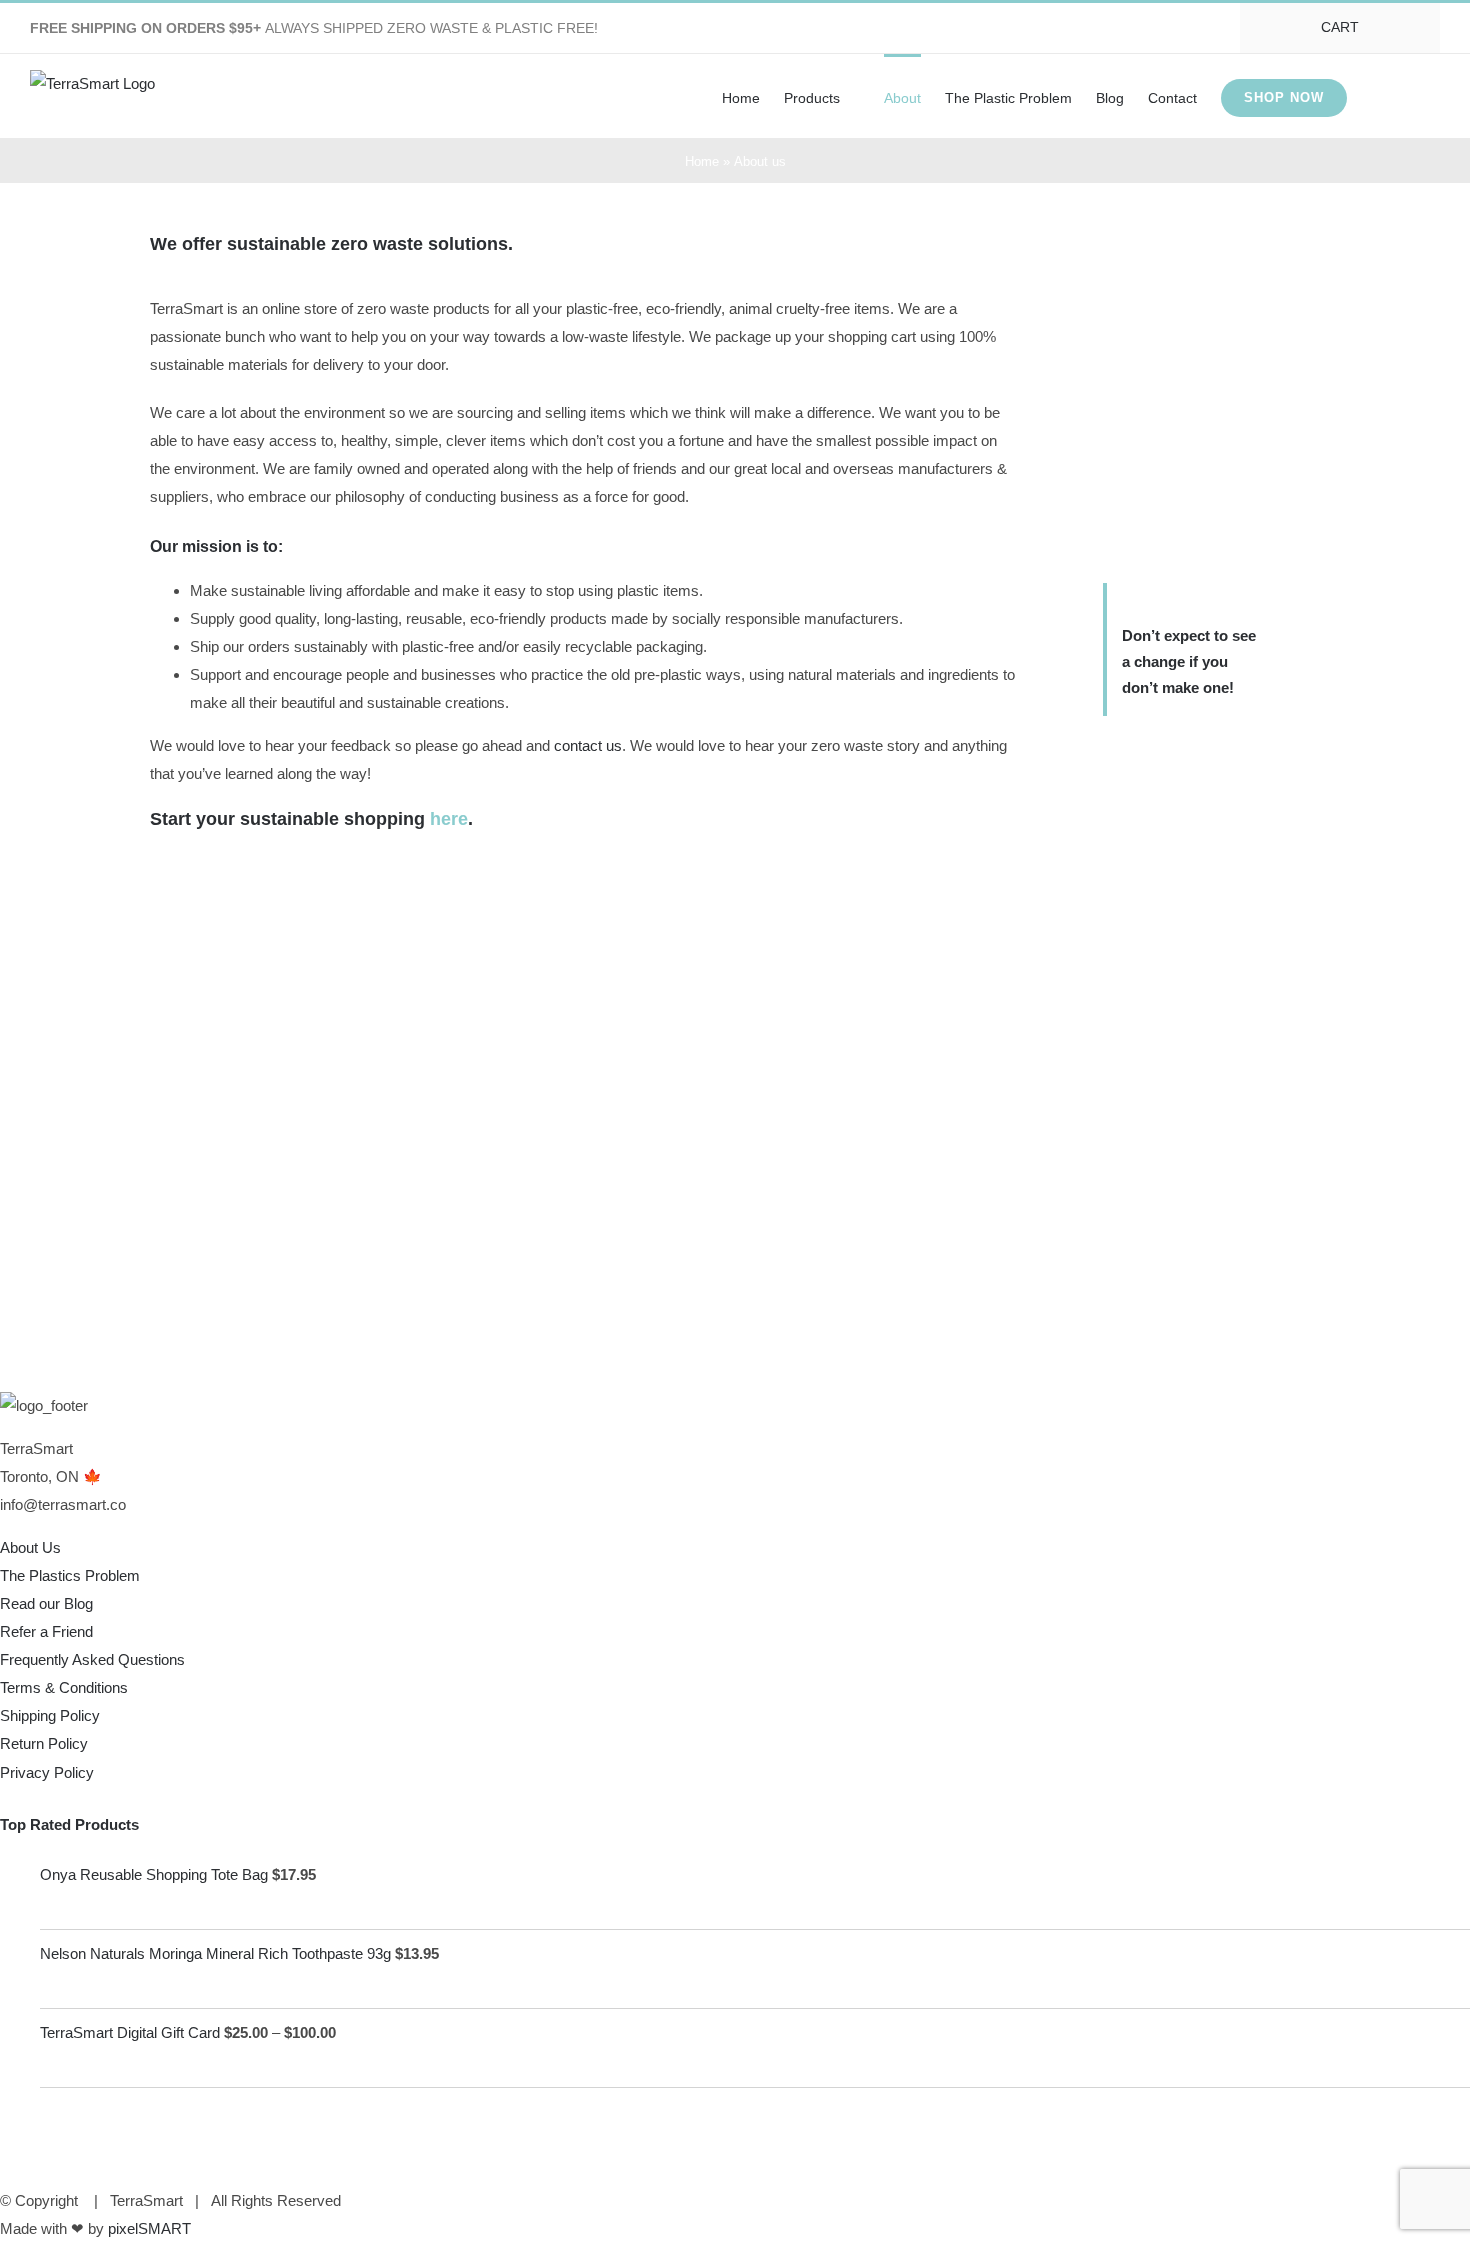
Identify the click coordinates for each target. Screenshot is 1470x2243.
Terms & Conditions (64, 1687)
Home (702, 161)
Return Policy (44, 1743)
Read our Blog (46, 1603)
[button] (1410, 96)
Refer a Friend (46, 1631)
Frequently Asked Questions (92, 1659)
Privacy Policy (47, 1772)
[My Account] (1376, 96)
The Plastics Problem (70, 1575)
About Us (30, 1547)
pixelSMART (149, 2228)
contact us (588, 745)
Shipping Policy (50, 1715)
